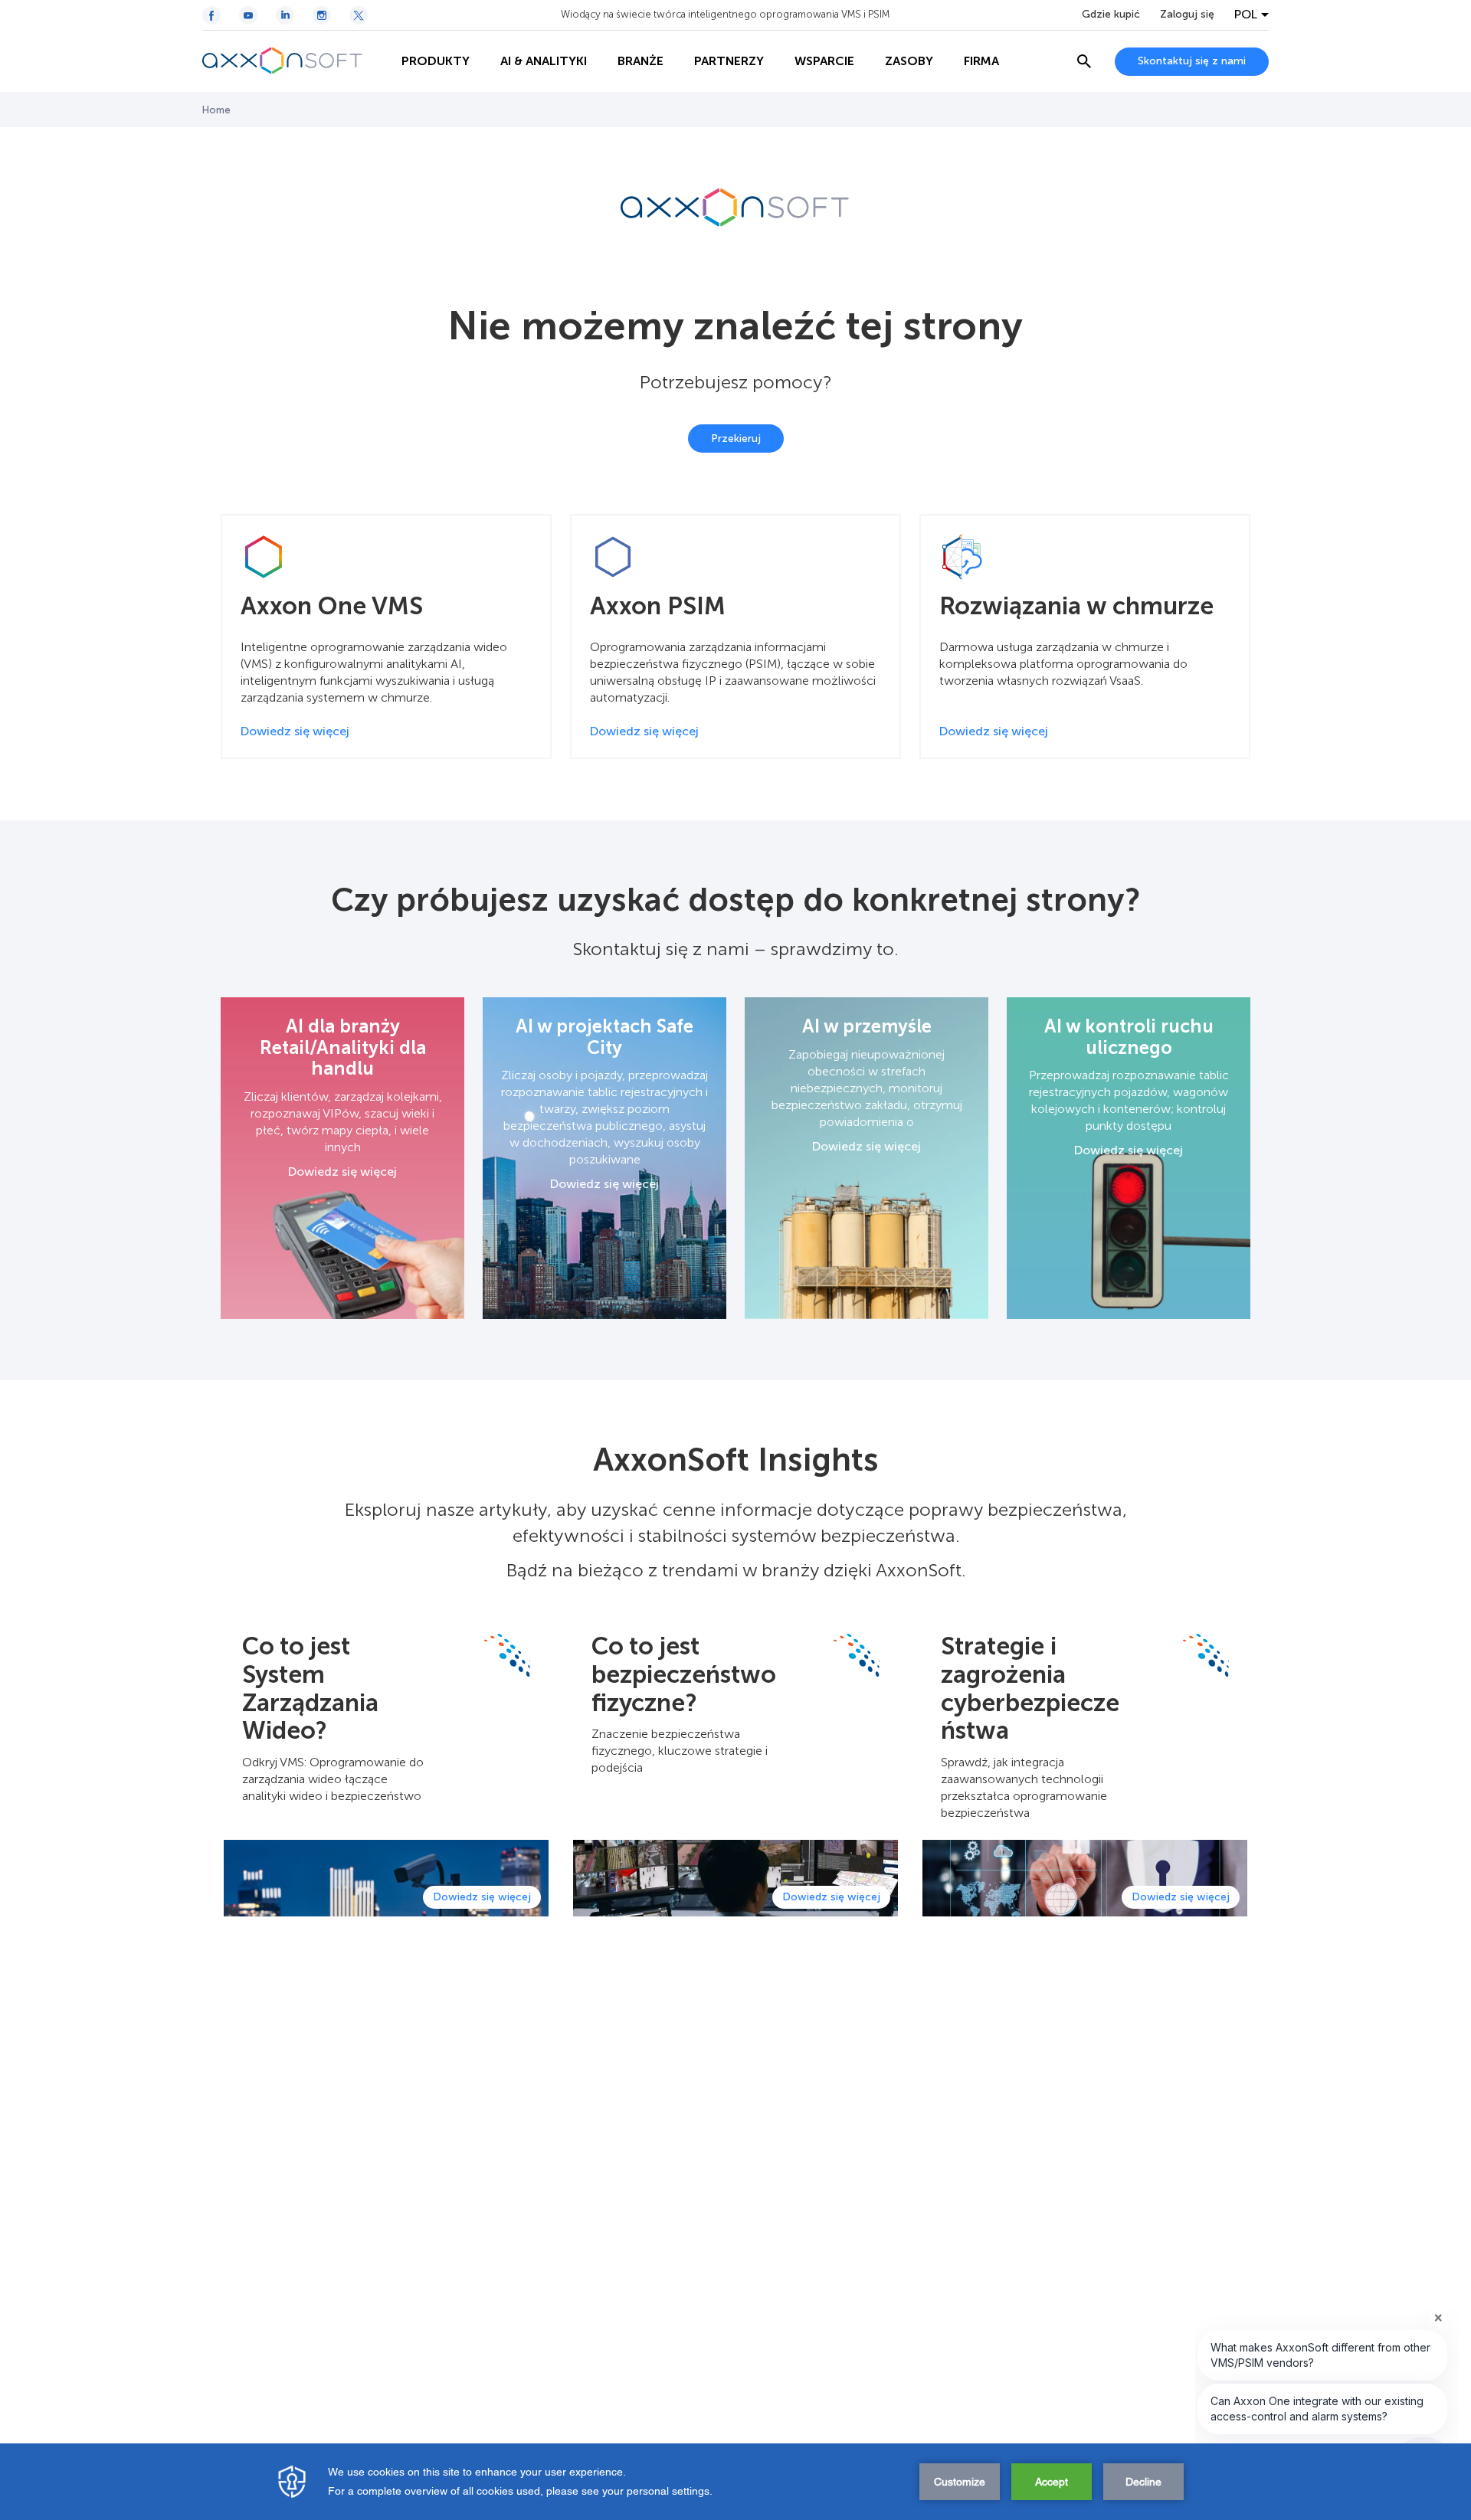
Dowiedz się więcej (342, 1172)
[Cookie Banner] (735, 2482)
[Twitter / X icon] (359, 15)
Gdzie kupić (1111, 15)
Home (216, 110)
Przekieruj (736, 439)
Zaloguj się (1187, 15)
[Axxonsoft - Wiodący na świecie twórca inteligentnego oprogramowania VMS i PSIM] (294, 61)
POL (1246, 15)
